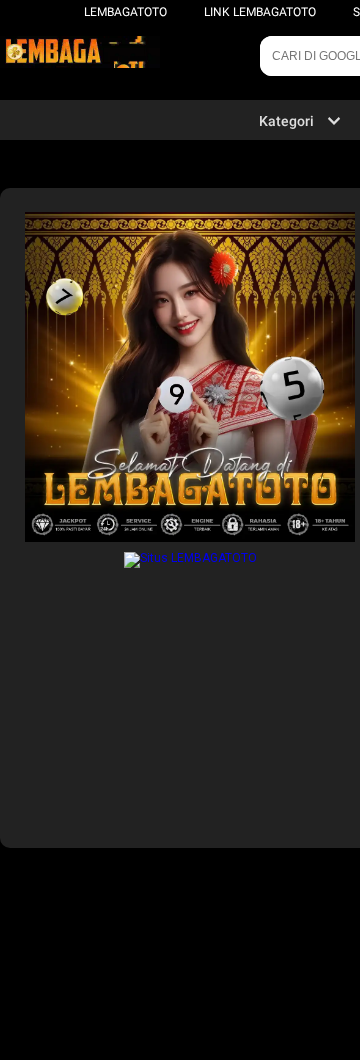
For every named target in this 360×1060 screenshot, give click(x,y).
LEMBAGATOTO (125, 12)
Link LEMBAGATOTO (260, 12)
